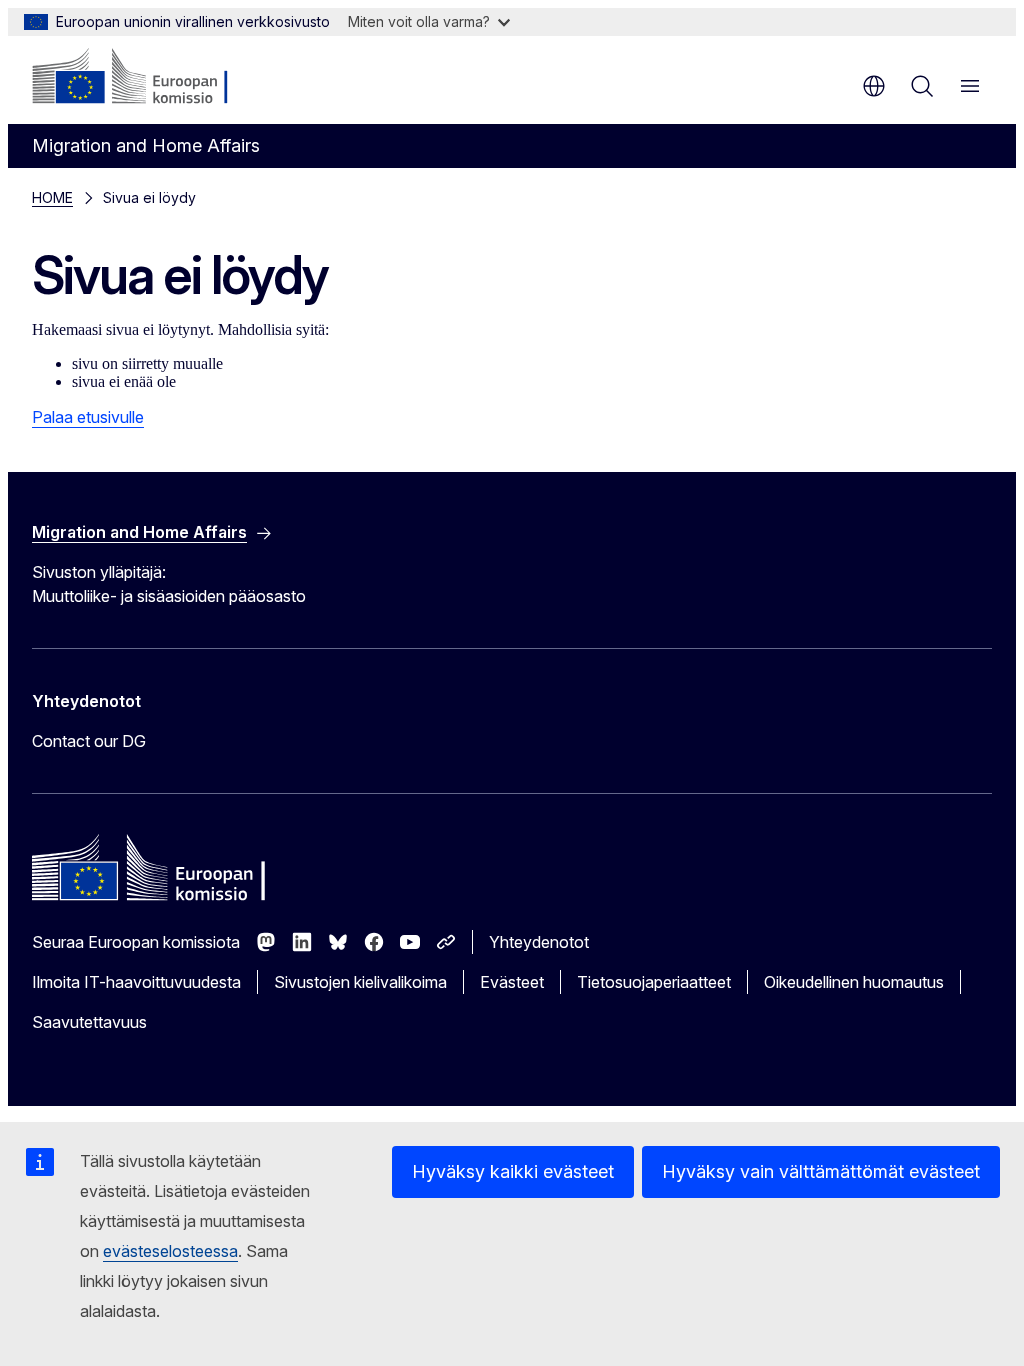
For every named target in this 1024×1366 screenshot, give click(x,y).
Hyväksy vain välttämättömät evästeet (821, 1171)
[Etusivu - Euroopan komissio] (153, 78)
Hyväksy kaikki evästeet (513, 1171)
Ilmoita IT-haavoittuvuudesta (136, 982)
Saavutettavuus (89, 1022)
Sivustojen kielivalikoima (360, 982)
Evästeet (512, 982)
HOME (52, 197)
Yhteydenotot (539, 942)
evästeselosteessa (170, 1251)
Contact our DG (89, 741)
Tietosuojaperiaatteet (654, 982)
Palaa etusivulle (88, 417)
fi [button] (874, 86)
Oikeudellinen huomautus (854, 982)
